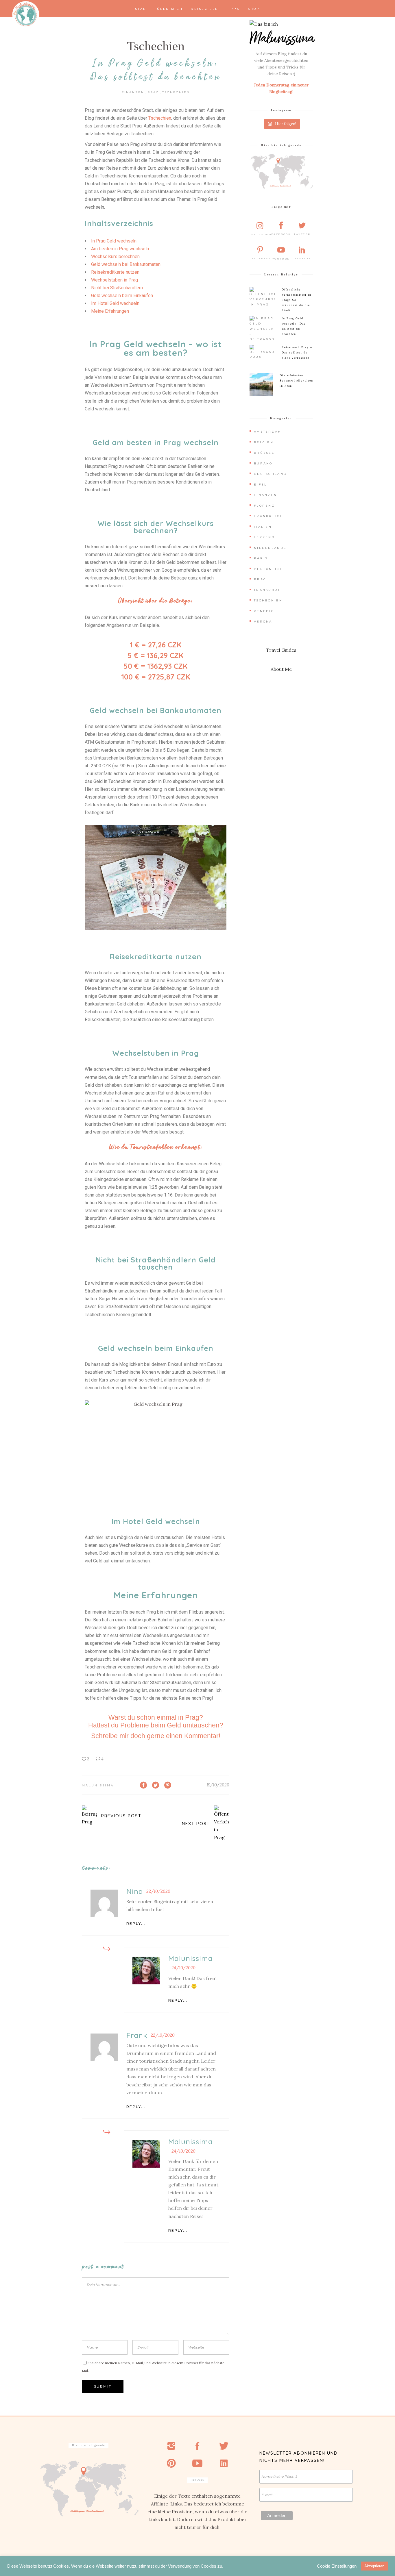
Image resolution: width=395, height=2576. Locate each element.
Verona (263, 622)
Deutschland (270, 474)
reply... (136, 1924)
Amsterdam (268, 432)
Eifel (261, 485)
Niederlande (270, 548)
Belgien (264, 442)
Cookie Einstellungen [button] (337, 2566)
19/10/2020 (218, 1785)
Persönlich (268, 569)
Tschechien (156, 46)
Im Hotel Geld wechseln (115, 303)
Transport (267, 590)
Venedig (264, 611)
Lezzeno (264, 537)
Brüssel (264, 453)
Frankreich (269, 516)
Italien (263, 527)
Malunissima (98, 1785)
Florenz (264, 506)
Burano (263, 463)
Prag (153, 92)
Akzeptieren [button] (374, 2566)
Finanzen (133, 92)
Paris (261, 558)
